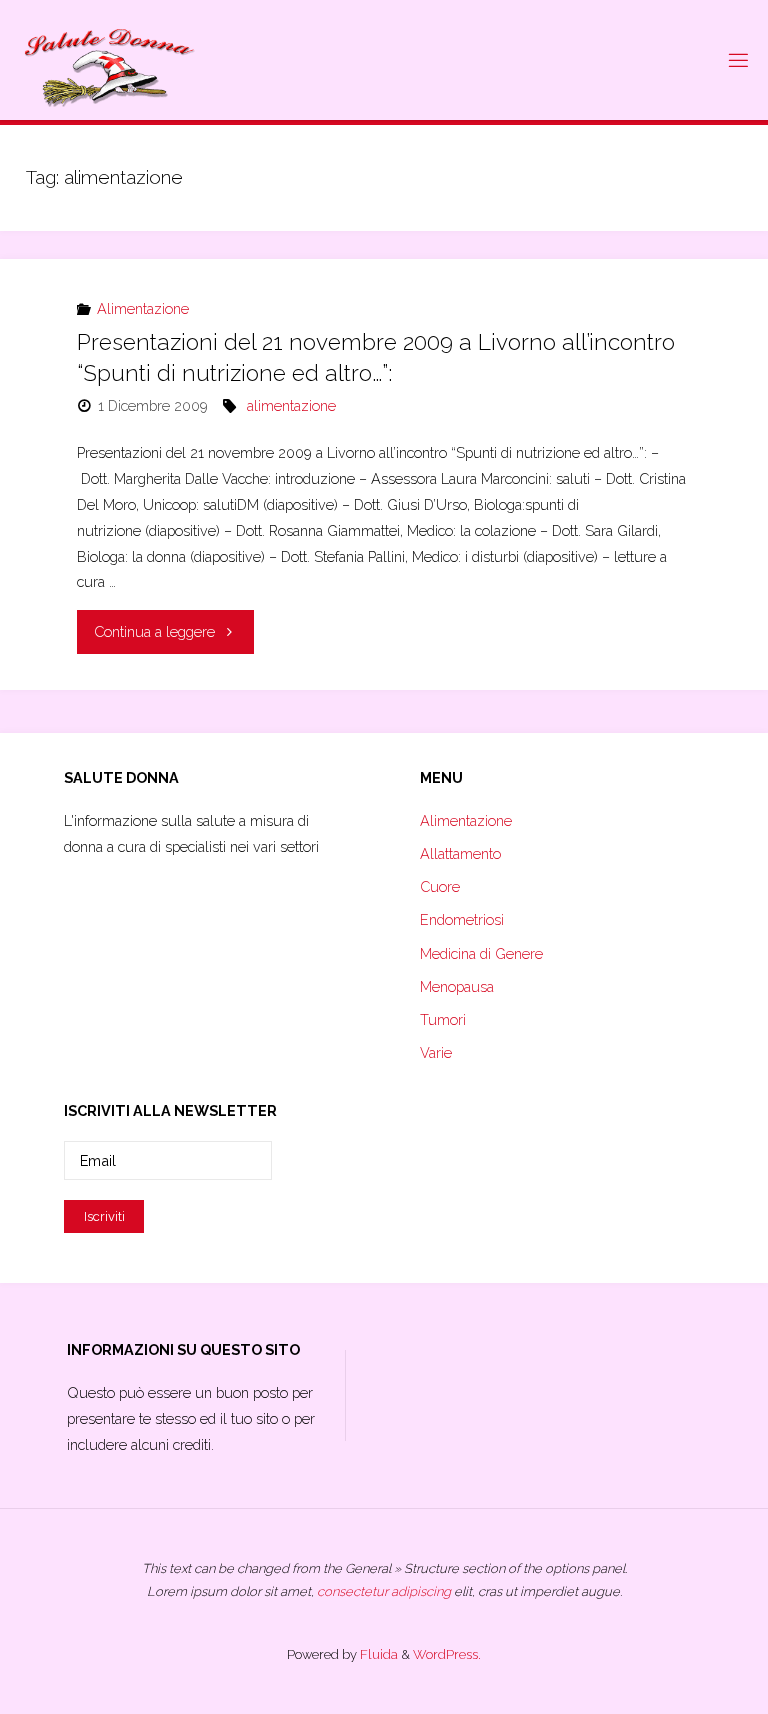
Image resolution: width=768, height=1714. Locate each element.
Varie (436, 1052)
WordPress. (447, 1654)
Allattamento (460, 853)
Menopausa (457, 986)
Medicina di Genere (481, 953)
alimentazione (291, 405)
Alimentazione (143, 308)
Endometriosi (462, 919)
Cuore (440, 886)
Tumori (443, 1019)
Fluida (377, 1654)
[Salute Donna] (110, 59)
